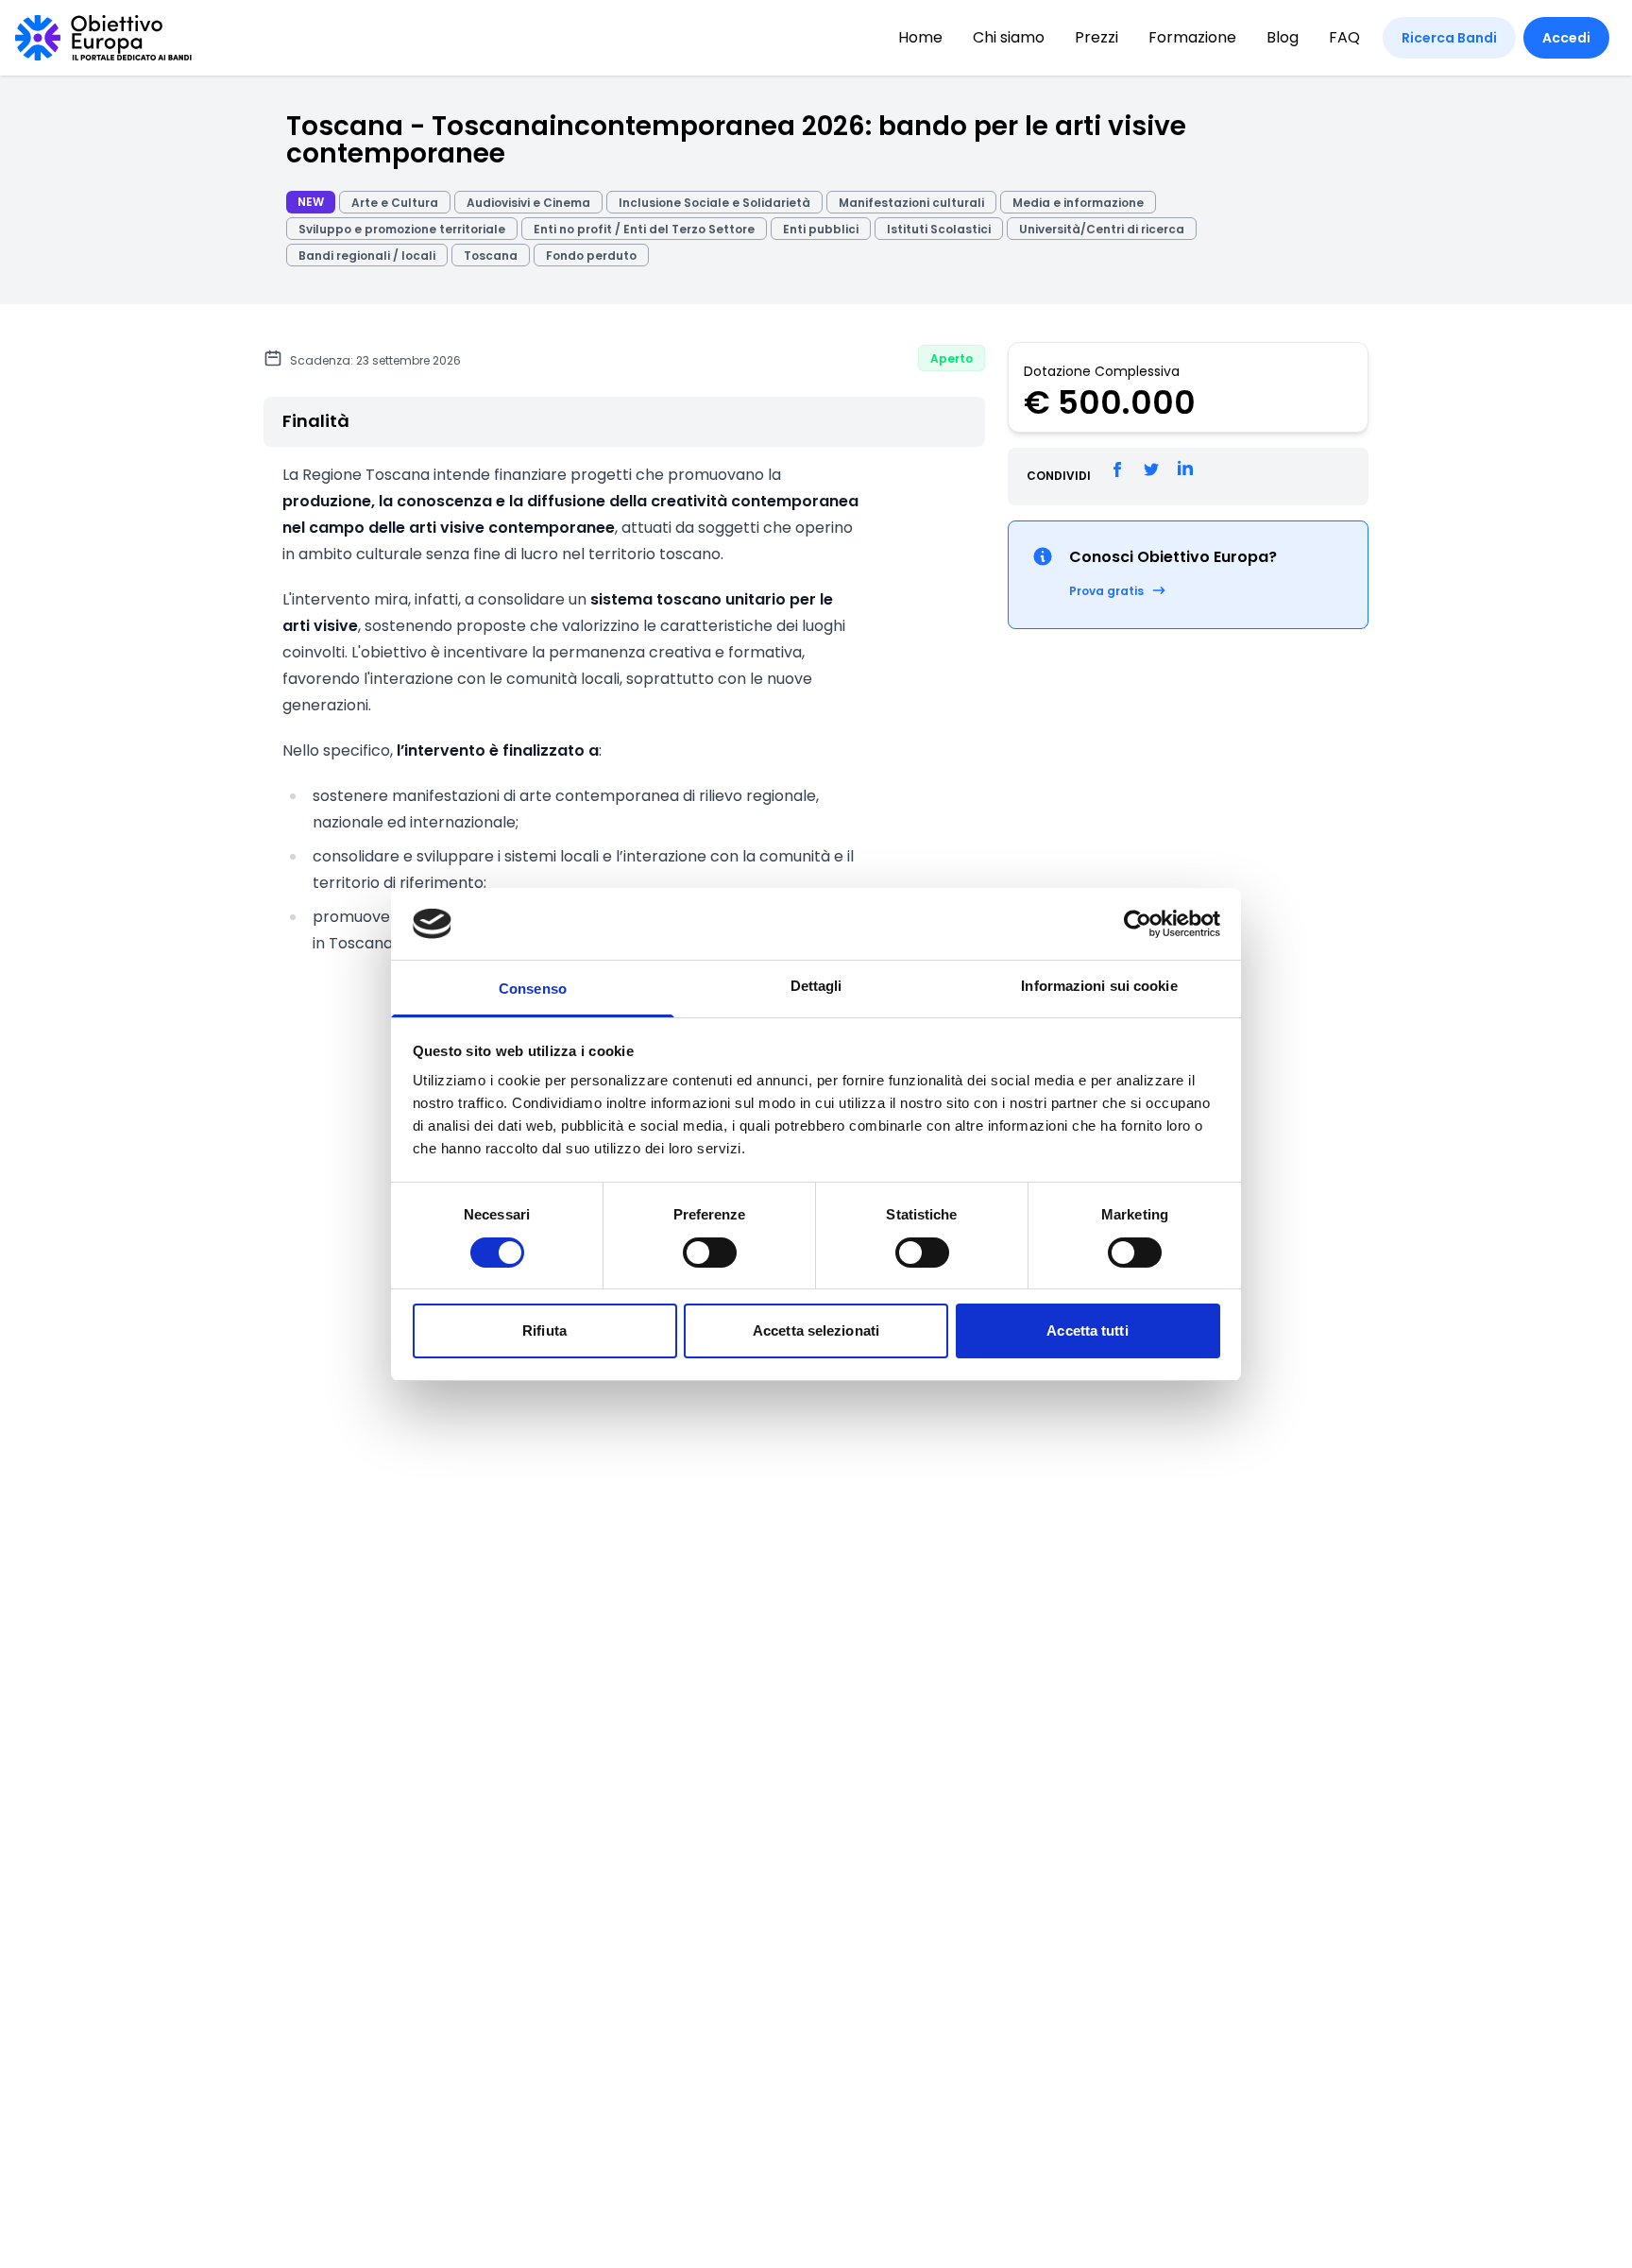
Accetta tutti (1087, 1330)
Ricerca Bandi (1449, 38)
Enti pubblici (821, 229)
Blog (1283, 37)
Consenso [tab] (533, 989)
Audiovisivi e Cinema (528, 203)
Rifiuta (544, 1330)
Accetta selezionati (816, 1330)
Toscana (491, 256)
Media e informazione (1078, 203)
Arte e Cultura (395, 203)
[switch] (710, 1253)
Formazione (1192, 37)
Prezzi (1096, 37)
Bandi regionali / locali (367, 256)
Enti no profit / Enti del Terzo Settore (644, 229)
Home (920, 37)
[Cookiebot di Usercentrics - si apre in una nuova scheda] (1138, 924)
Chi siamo (1009, 37)
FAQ (1344, 37)
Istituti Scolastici (939, 229)
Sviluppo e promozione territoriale (402, 229)
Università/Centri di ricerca (1102, 229)
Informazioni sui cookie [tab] (1099, 986)
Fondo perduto (591, 256)
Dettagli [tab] (816, 986)
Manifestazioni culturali (911, 203)
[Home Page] (103, 38)
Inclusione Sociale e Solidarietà (714, 203)
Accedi (1566, 38)
